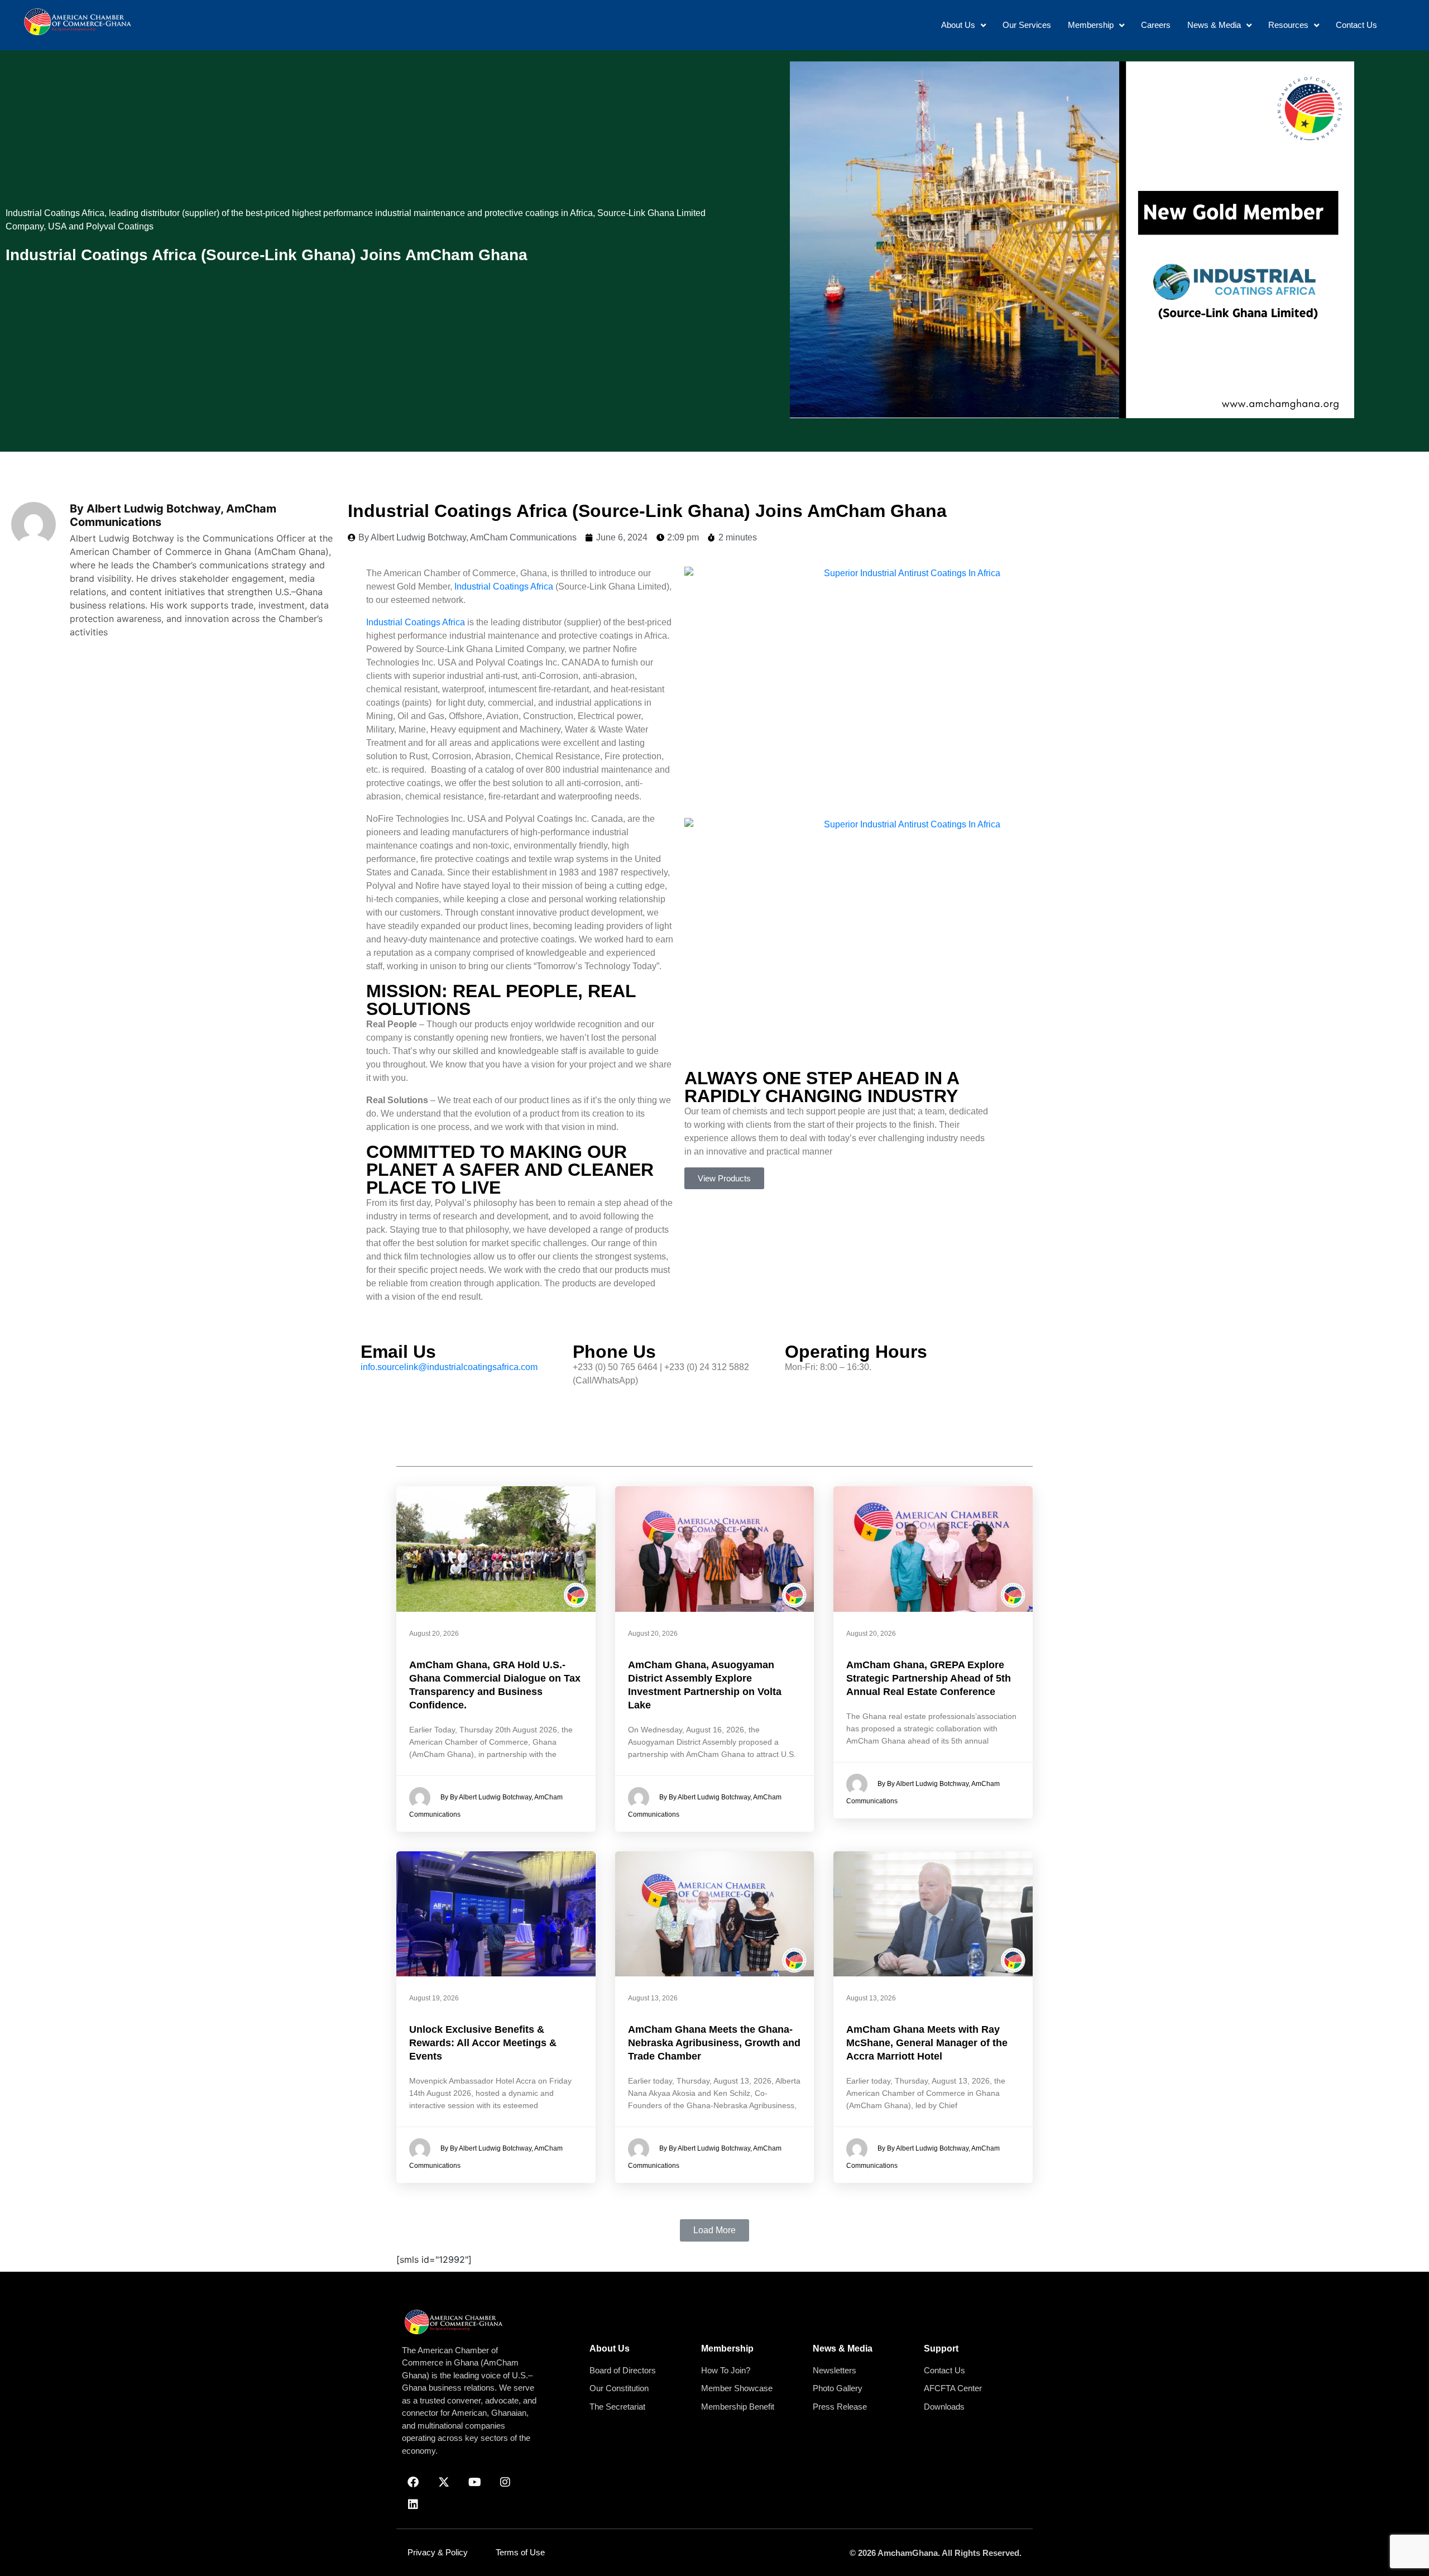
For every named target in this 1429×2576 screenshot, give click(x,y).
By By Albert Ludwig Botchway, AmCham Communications (486, 1806)
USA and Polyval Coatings (101, 226)
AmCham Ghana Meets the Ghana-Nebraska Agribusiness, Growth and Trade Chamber (714, 2043)
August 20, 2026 (434, 1634)
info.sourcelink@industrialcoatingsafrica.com (449, 1367)
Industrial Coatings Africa (55, 213)
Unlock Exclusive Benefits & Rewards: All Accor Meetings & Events (483, 2043)
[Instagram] (505, 2482)
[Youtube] (474, 2482)
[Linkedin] (413, 2505)
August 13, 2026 (653, 1998)
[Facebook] (413, 2482)
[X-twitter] (444, 2482)
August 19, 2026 (434, 1998)
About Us (610, 2348)
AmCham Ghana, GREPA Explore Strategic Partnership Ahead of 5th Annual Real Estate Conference (929, 1678)
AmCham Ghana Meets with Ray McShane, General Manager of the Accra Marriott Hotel (927, 2043)
